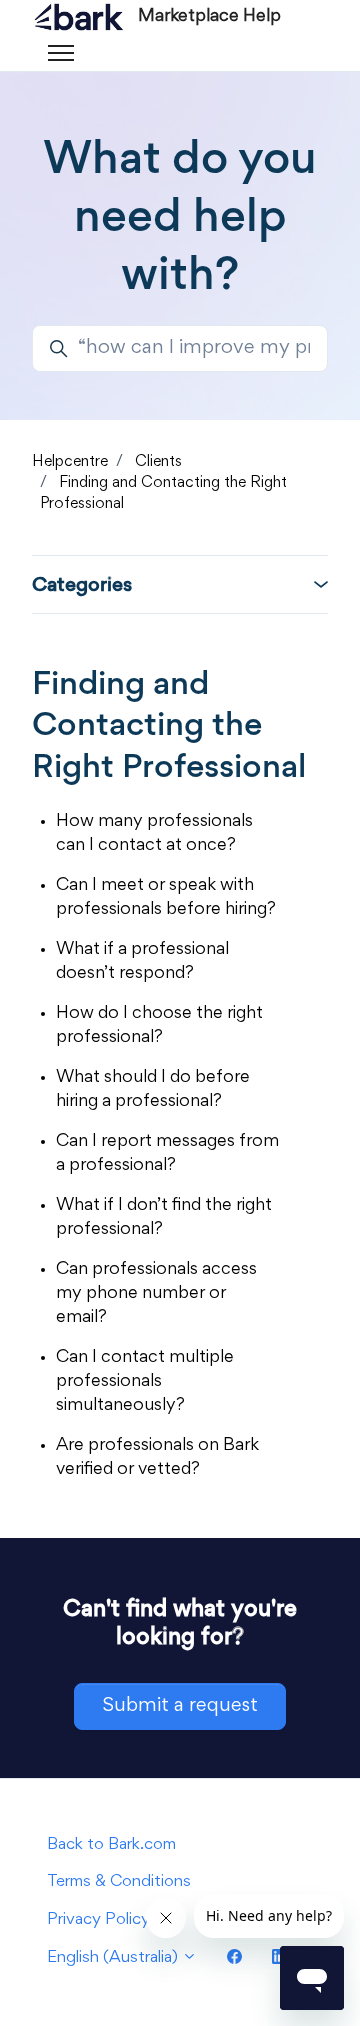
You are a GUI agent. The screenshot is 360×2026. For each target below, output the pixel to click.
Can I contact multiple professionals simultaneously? (145, 1382)
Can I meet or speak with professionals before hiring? (166, 898)
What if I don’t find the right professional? (164, 1218)
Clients (158, 462)
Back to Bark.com (111, 1845)
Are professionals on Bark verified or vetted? (157, 1458)
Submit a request (180, 1706)
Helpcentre (70, 462)
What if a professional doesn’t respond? (142, 962)
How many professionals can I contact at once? (154, 834)
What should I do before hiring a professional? (153, 1090)
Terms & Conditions (119, 1882)
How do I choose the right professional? (159, 1026)
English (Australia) (114, 1958)
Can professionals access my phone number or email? (156, 1294)
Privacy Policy (98, 1920)
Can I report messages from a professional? (167, 1154)
